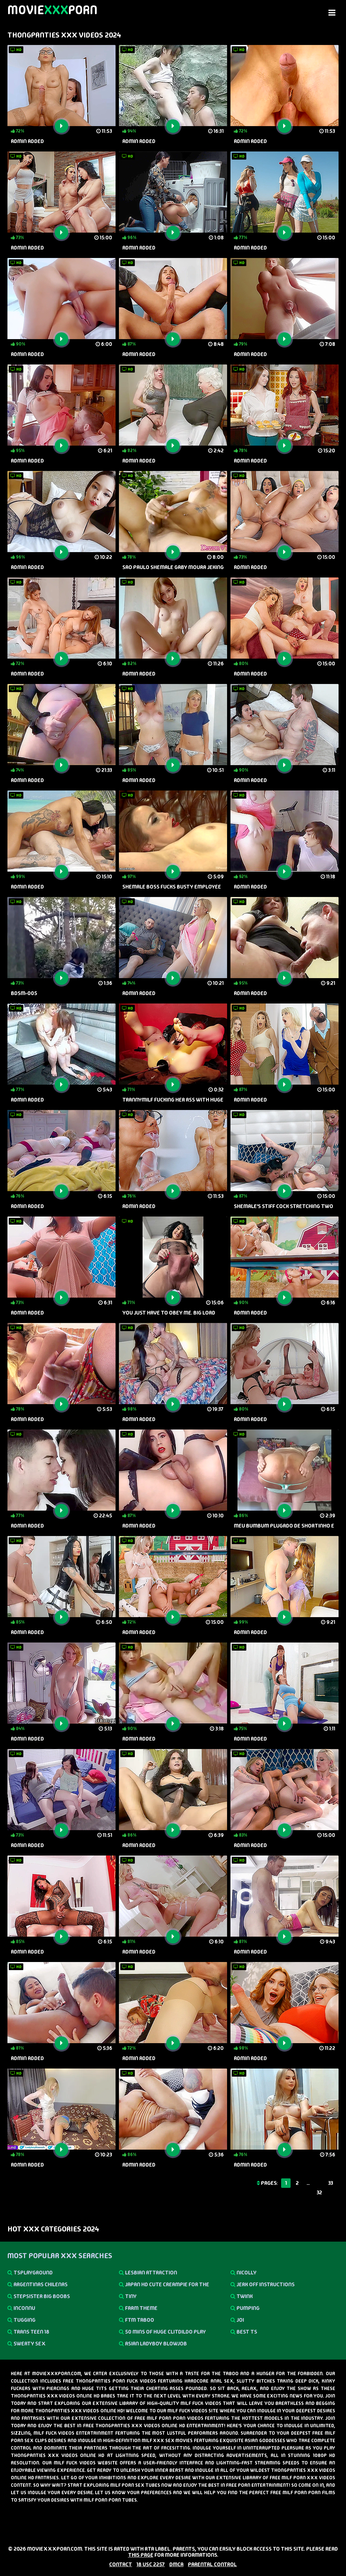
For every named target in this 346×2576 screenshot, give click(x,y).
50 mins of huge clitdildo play (165, 2332)
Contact (121, 2564)
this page (141, 2555)
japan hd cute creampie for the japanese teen (164, 2286)
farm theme (141, 2308)
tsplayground (33, 2273)
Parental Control (212, 2564)
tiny (130, 2296)
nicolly (246, 2273)
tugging (24, 2320)
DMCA (176, 2564)
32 (319, 2192)
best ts (246, 2332)
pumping (248, 2308)
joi (240, 2320)
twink (244, 2296)
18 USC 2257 (151, 2564)
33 (331, 2183)
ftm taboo (139, 2320)
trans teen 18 (31, 2332)
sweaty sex (29, 2344)
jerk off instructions (265, 2284)
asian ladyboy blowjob (155, 2344)
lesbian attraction (151, 2273)
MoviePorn (53, 10)
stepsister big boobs (41, 2296)
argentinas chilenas (40, 2284)
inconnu (24, 2308)
